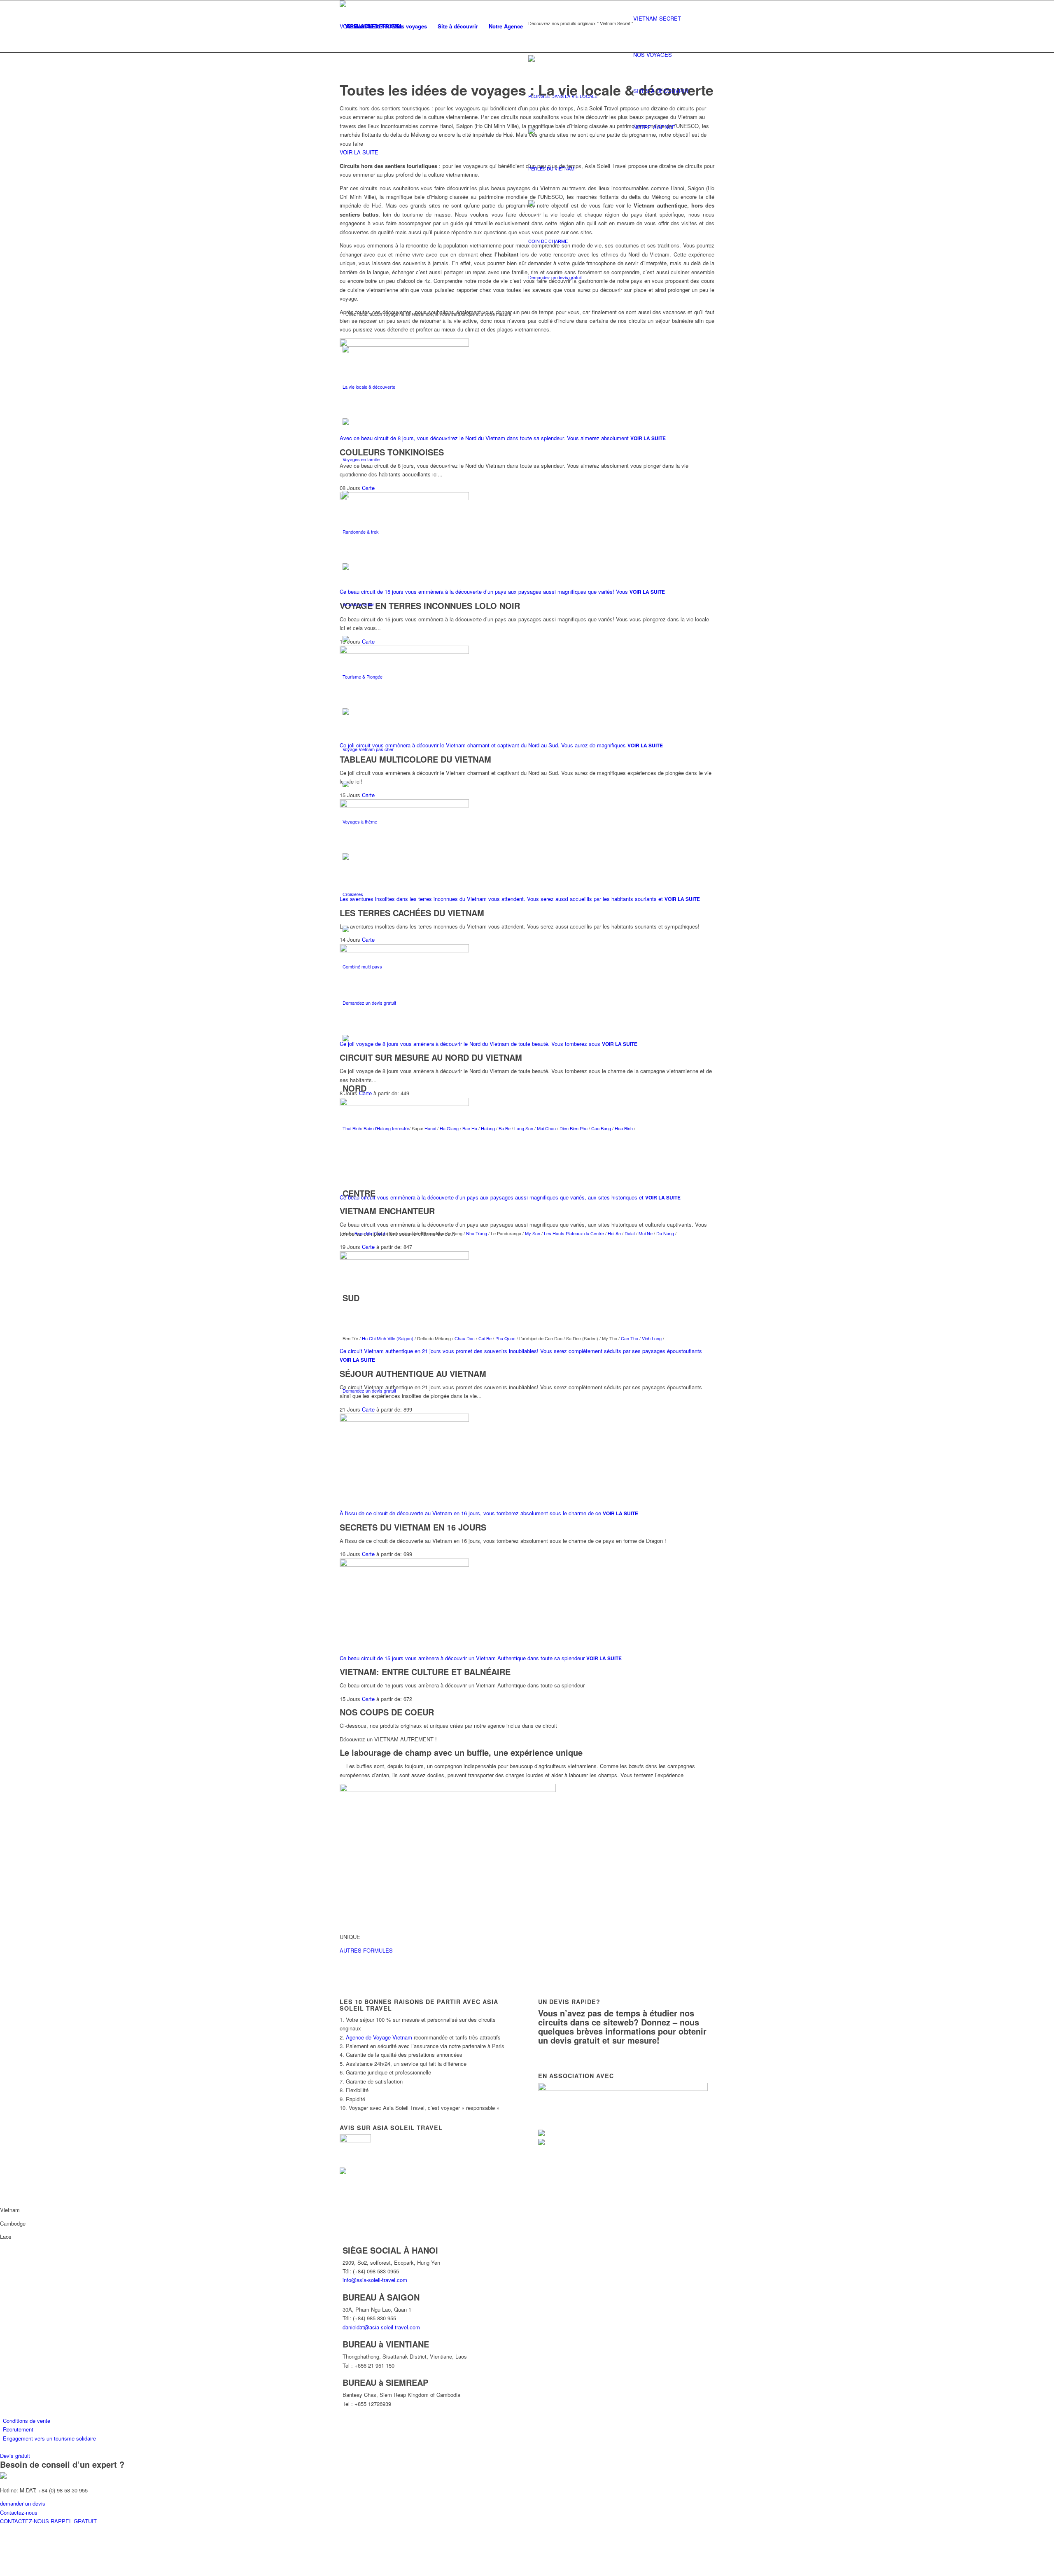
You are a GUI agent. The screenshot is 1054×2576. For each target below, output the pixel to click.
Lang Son (524, 1128)
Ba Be (505, 1128)
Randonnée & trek (361, 532)
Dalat (630, 1233)
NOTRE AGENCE (654, 127)
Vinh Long (652, 1338)
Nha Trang (476, 1233)
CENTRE (359, 1193)
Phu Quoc (505, 1338)
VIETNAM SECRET (657, 18)
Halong (489, 1128)
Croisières (353, 894)
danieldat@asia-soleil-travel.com (381, 2327)
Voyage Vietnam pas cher (368, 749)
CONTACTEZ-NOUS (25, 2521)
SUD (351, 1298)
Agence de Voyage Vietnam (379, 2037)
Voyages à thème (360, 821)
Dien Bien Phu (574, 1128)
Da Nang (665, 1233)
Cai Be (485, 1338)
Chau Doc (465, 1338)
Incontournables (359, 604)
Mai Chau (546, 1128)
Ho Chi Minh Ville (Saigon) (388, 1338)
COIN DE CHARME (548, 241)
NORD (354, 1088)
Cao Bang (601, 1128)
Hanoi (431, 1128)
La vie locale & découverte (369, 387)
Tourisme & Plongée (363, 677)
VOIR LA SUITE (359, 152)
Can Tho (630, 1338)
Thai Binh (352, 1128)
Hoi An (614, 1233)
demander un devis (23, 2503)
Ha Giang (450, 1128)
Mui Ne (645, 1233)
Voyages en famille (361, 459)
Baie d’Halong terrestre (386, 1128)
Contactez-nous (19, 2512)
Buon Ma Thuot (370, 1233)
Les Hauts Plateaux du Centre (574, 1233)
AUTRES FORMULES (366, 1950)
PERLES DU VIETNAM (551, 168)
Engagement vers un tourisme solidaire (49, 2438)
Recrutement (18, 2430)
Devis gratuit (15, 2456)
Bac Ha (470, 1128)
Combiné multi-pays (362, 966)
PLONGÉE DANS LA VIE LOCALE (563, 96)
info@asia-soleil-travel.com (375, 2280)
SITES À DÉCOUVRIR (661, 91)
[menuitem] (364, 26)
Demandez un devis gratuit (555, 277)
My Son (533, 1233)
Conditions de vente (27, 2421)
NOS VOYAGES (653, 55)
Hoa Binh (624, 1128)
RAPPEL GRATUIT (74, 2521)
